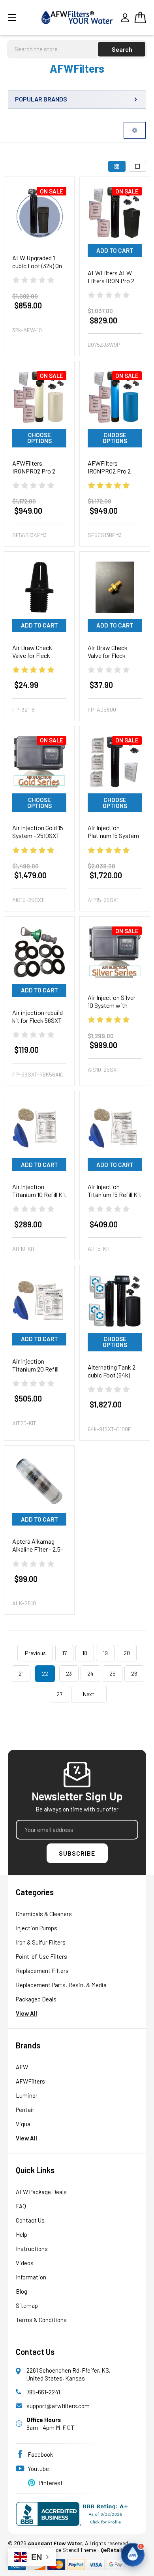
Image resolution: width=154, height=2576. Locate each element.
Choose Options (39, 438)
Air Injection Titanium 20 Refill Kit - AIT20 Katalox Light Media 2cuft (37, 1373)
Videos (25, 2263)
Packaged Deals (36, 1999)
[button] (133, 2555)
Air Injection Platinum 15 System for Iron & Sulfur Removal (113, 839)
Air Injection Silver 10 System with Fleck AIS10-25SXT (112, 1005)
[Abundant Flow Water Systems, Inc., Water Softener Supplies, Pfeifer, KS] (74, 2514)
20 (127, 1653)
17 (64, 1653)
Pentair (25, 2110)
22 (45, 1673)
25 (113, 1673)
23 (69, 1673)
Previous (35, 1653)
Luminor (27, 2095)
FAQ (21, 2206)
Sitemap (27, 2305)
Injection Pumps (37, 1928)
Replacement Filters (42, 1971)
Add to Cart (115, 250)
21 (21, 1673)
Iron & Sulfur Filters (41, 1942)
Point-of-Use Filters (41, 1956)
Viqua (23, 2124)
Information (31, 2277)
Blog (22, 2291)
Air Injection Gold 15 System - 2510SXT (38, 831)
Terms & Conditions (41, 2320)
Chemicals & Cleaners (44, 1914)
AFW (22, 2067)
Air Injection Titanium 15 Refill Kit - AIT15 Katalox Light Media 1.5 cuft (115, 1198)
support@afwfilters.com (58, 2406)
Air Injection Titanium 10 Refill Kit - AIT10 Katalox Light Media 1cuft (39, 1198)
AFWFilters (30, 2081)
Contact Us (30, 2220)
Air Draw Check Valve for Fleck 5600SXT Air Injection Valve (108, 659)
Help (22, 2234)
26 (134, 1673)
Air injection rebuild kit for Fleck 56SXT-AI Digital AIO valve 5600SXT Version (38, 1024)
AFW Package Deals (41, 2192)
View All (26, 2013)
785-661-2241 (43, 2392)
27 (59, 1694)
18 (85, 1653)
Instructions (32, 2249)
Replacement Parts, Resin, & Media (61, 1985)
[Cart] (140, 17)
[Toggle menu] (22, 18)
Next (89, 1694)
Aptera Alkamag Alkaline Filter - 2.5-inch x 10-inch (38, 1549)
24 (90, 1673)
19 (105, 1653)
